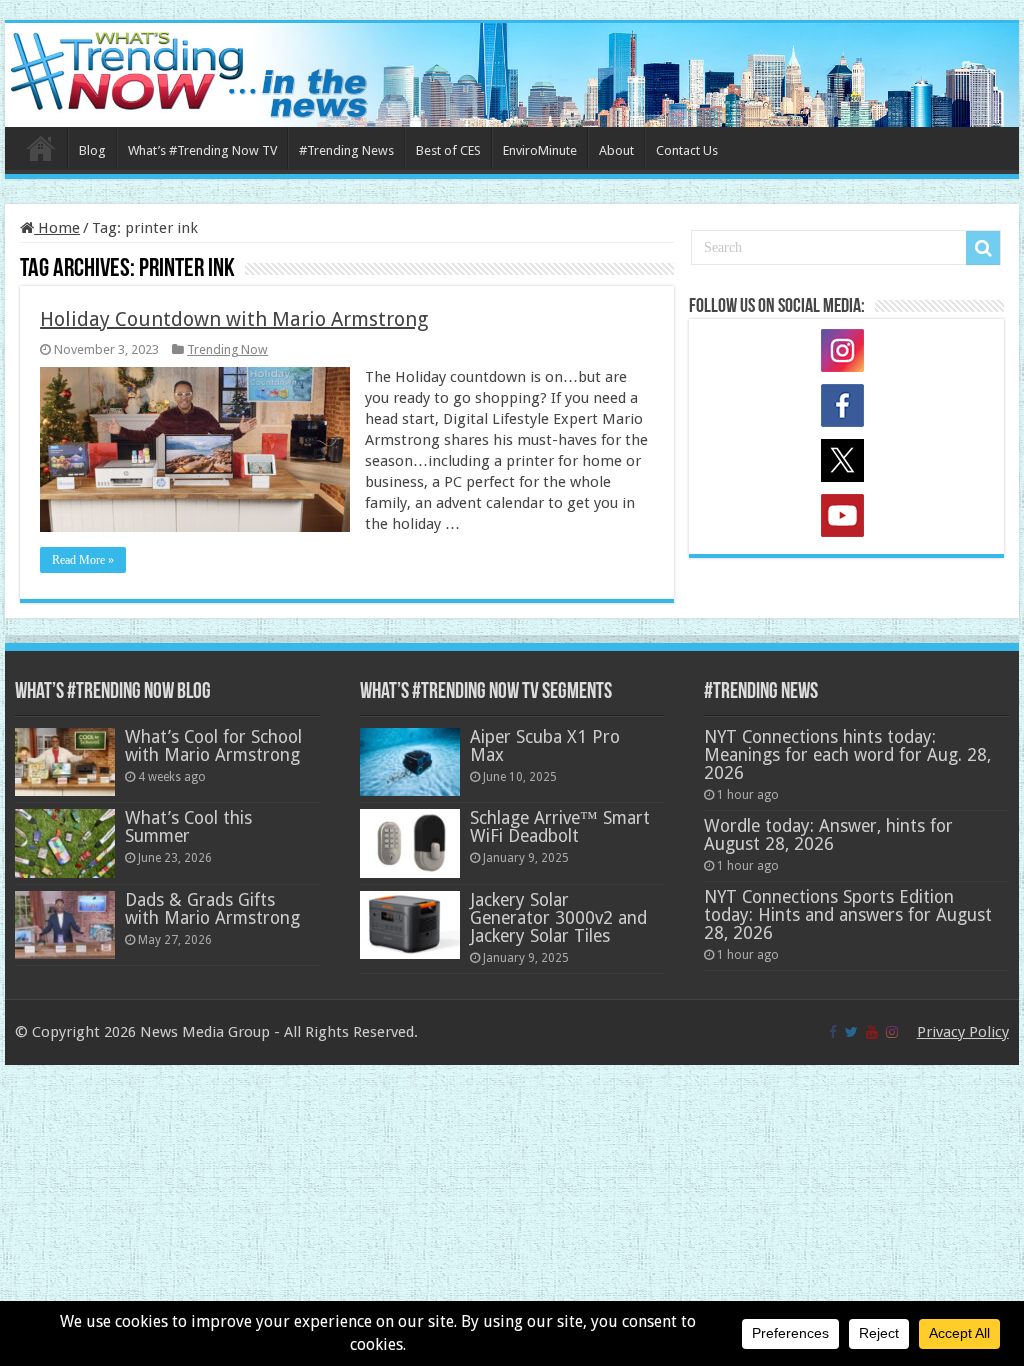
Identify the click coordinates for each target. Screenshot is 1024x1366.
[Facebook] (833, 1032)
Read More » (83, 560)
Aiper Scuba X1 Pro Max (545, 746)
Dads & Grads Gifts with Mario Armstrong (212, 909)
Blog (92, 150)
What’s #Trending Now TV (202, 150)
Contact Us (687, 150)
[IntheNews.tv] (512, 71)
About (616, 150)
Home (41, 148)
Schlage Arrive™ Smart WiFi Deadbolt (560, 827)
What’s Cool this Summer (188, 827)
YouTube (846, 519)
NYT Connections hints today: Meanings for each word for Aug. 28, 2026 (847, 755)
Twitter (846, 464)
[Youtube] (872, 1032)
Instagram (846, 354)
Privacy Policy (963, 1032)
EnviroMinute (540, 150)
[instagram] (892, 1032)
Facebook (846, 409)
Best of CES (448, 150)
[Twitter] (851, 1032)
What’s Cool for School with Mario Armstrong (213, 746)
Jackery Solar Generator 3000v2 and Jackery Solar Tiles (558, 918)
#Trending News (346, 150)
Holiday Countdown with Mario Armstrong (234, 319)
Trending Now (227, 349)
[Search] (983, 248)
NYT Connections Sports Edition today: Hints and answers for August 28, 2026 (848, 915)
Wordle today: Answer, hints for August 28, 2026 (828, 835)
